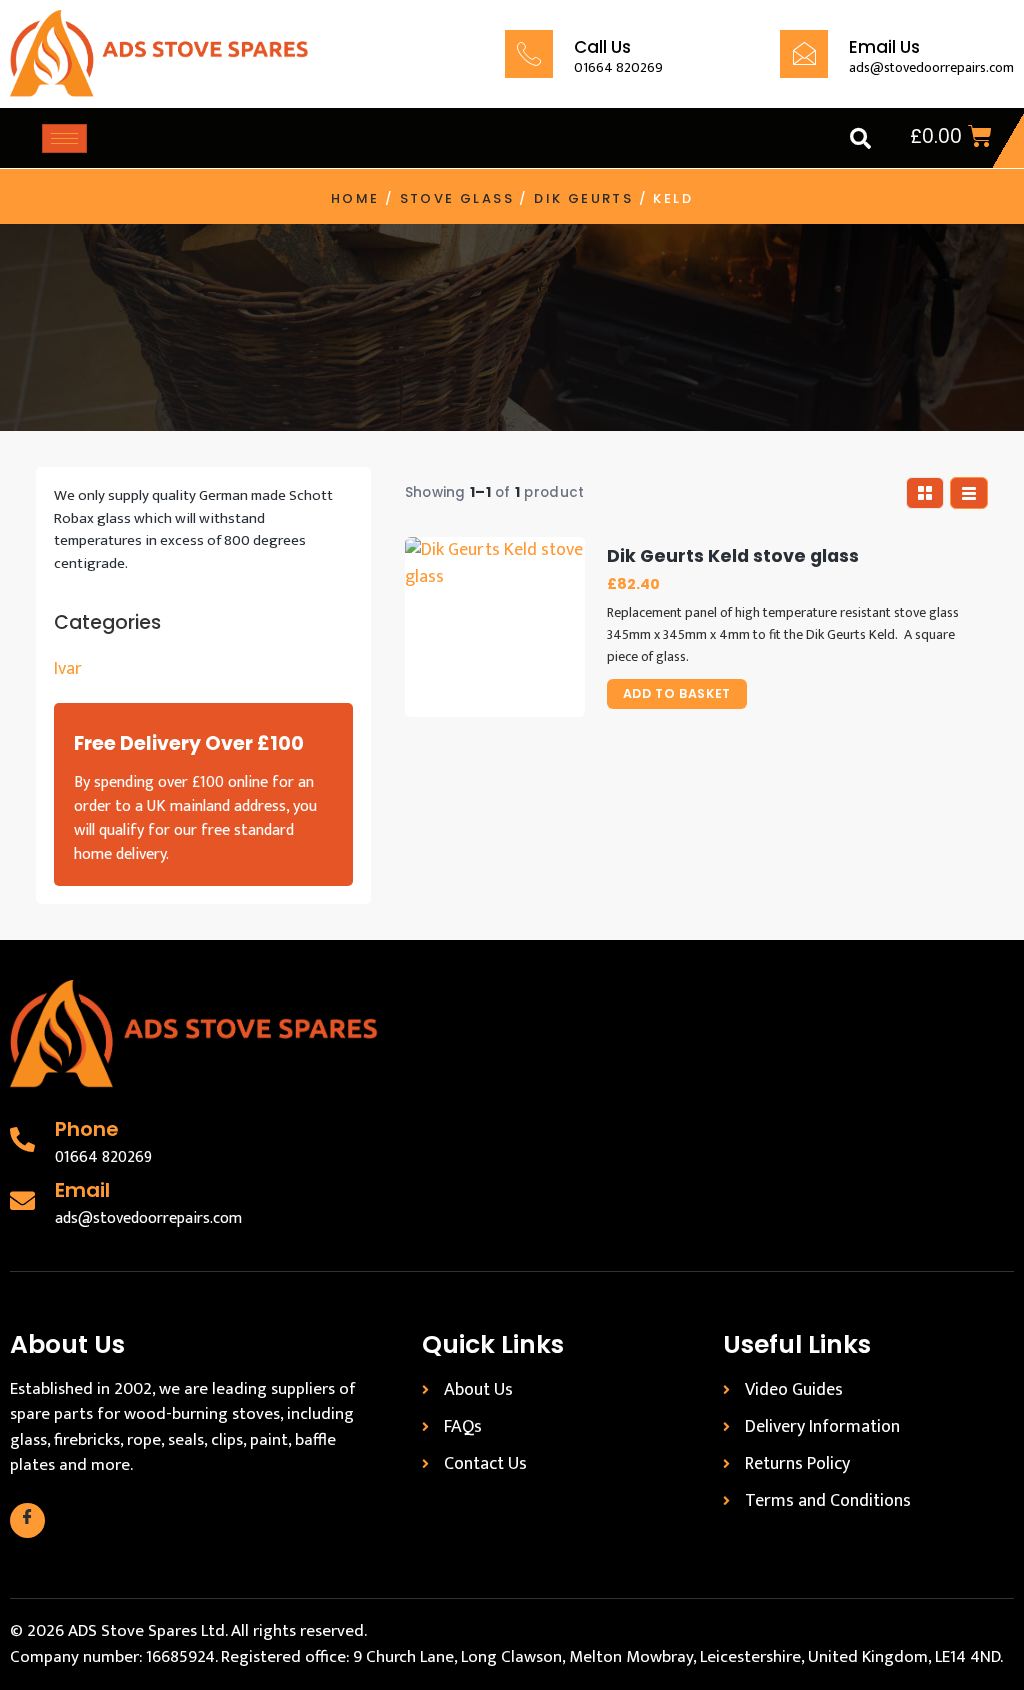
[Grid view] (925, 493)
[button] (860, 138)
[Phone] (22, 1139)
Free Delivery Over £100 (189, 743)
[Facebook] (27, 1520)
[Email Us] (804, 54)
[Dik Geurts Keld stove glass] (495, 627)
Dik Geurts (583, 198)
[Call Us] (529, 54)
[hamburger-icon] (64, 138)
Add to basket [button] (677, 693)
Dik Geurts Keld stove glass (733, 556)
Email (82, 1190)
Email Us (884, 47)
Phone (87, 1129)
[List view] (969, 493)
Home (355, 198)
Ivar (68, 669)
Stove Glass (457, 198)
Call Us (602, 47)
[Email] (22, 1200)
